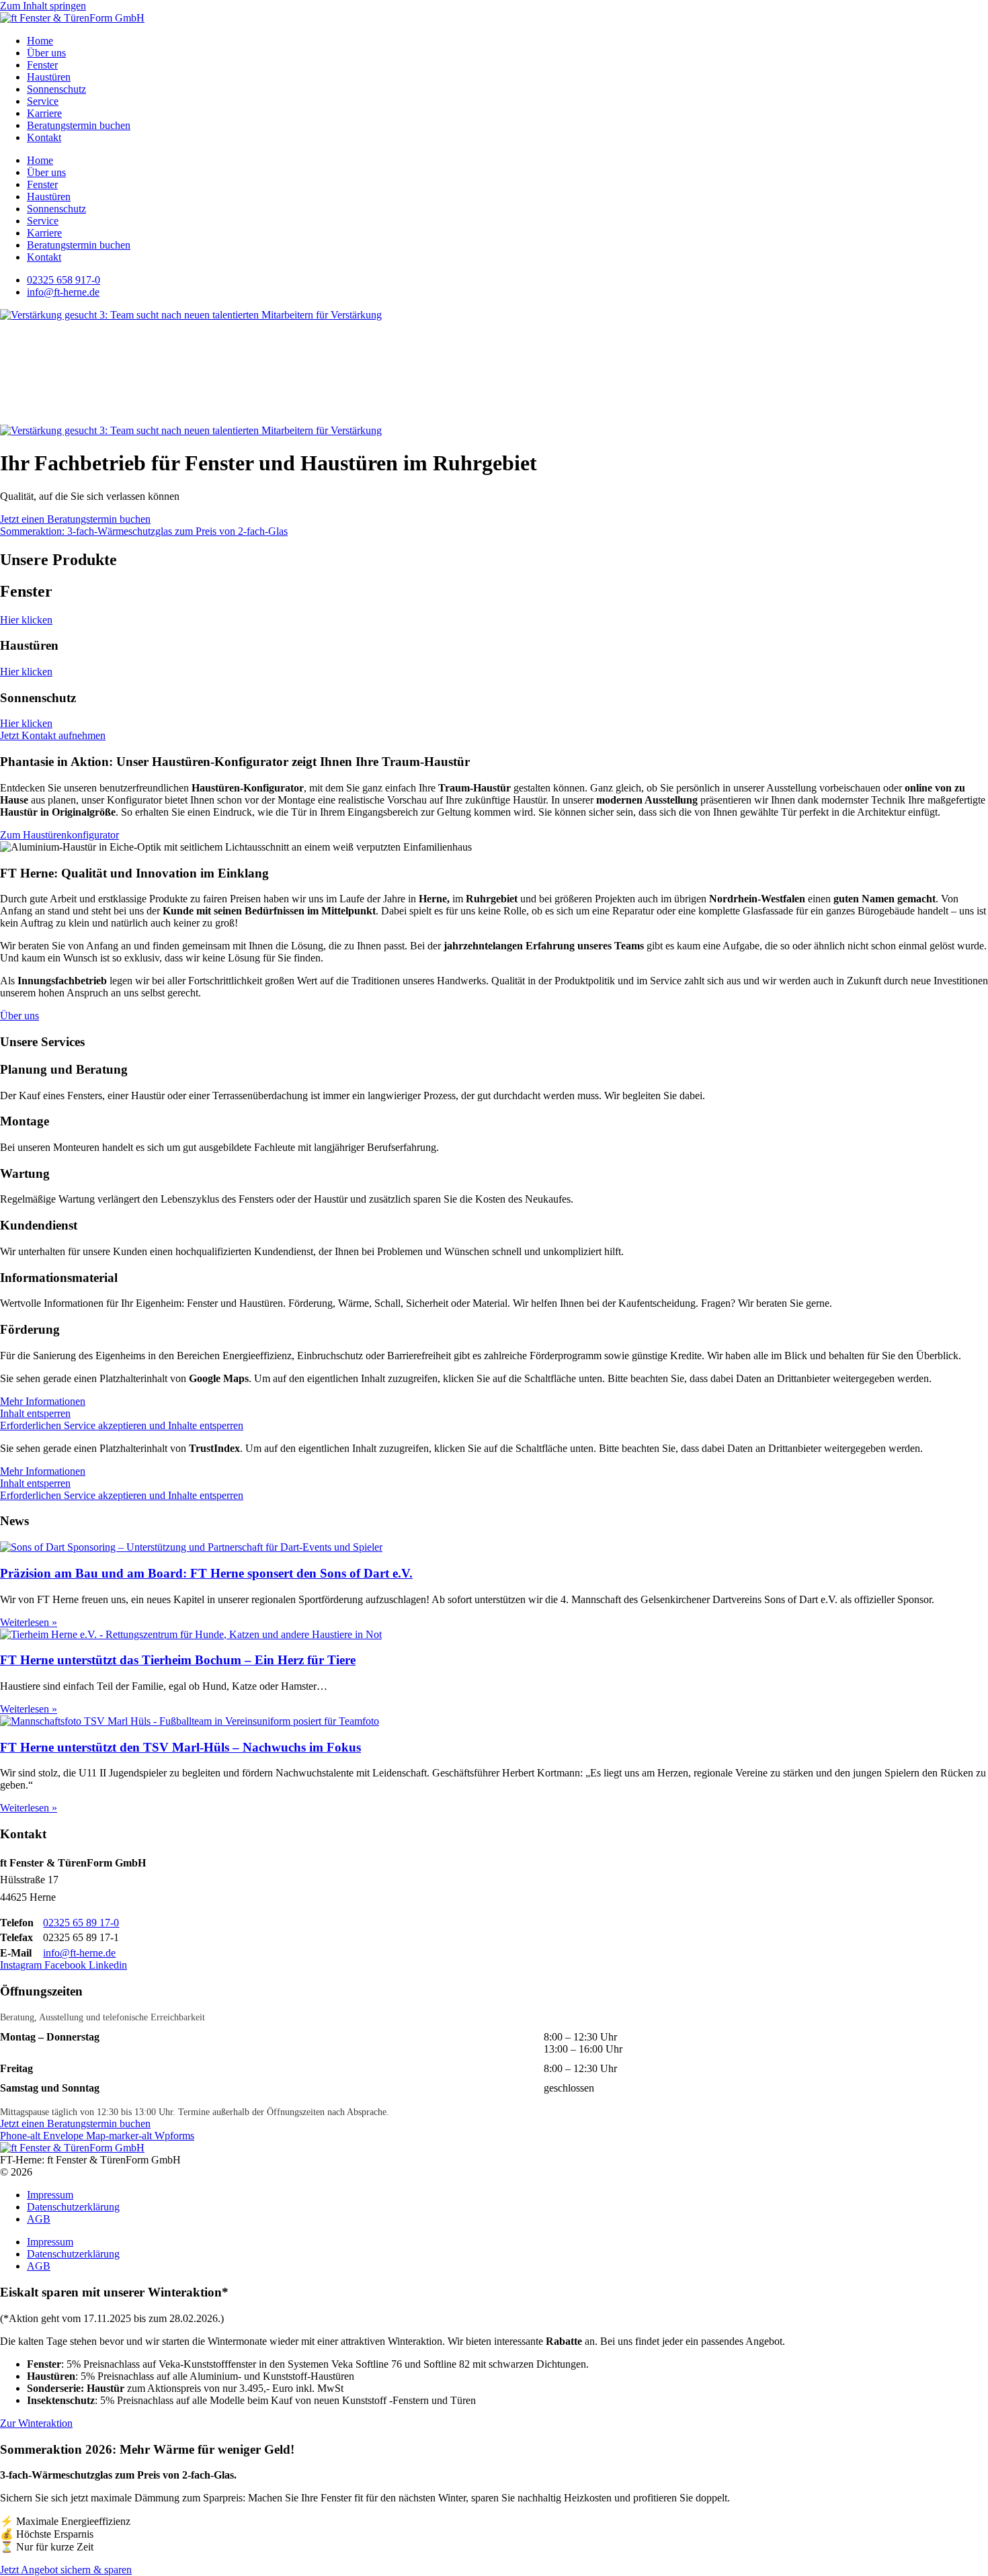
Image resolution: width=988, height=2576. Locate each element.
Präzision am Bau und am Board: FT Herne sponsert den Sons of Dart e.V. (206, 1573)
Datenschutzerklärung (73, 2207)
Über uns (46, 53)
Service (43, 101)
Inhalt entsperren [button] (35, 1413)
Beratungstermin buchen (79, 125)
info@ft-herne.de (79, 1953)
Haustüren (49, 77)
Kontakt (44, 137)
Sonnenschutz (56, 89)
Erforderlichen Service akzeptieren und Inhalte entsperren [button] (122, 1425)
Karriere (44, 113)
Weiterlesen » (29, 1622)
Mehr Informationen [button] (43, 1401)
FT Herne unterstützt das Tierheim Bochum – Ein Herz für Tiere (178, 1660)
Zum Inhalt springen (43, 6)
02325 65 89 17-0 (81, 1923)
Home (40, 41)
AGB (39, 2219)
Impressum (50, 2195)
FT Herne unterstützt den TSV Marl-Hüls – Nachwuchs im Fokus (180, 1747)
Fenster (42, 65)
